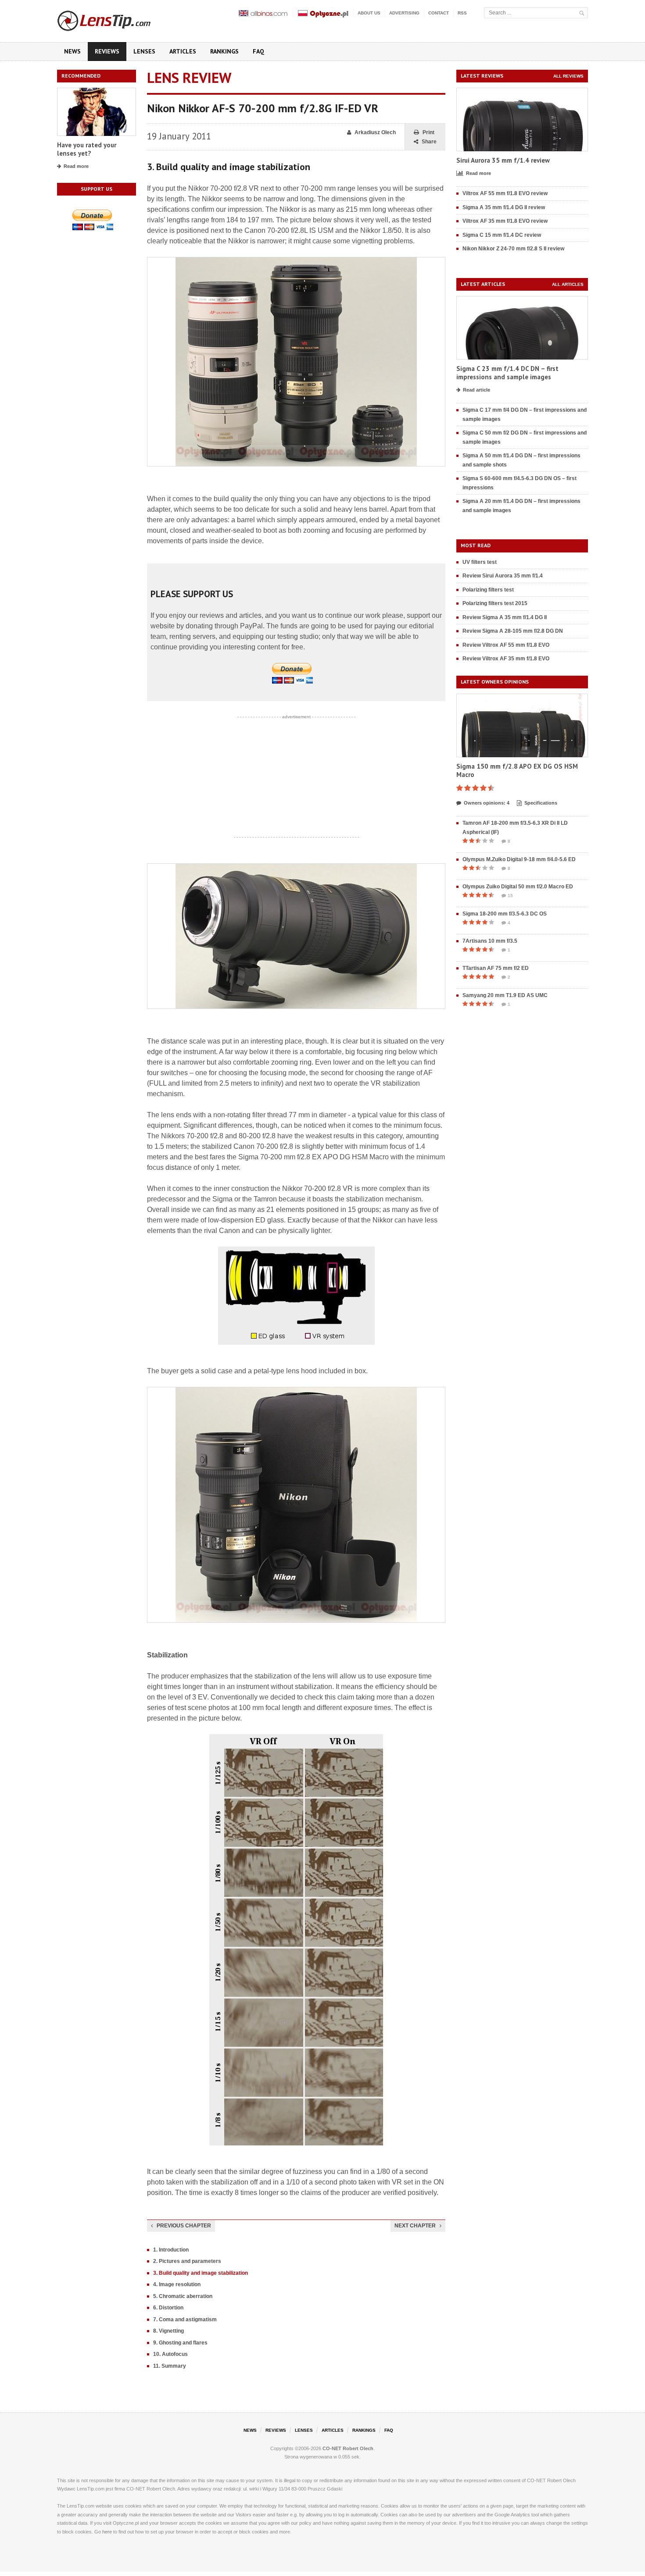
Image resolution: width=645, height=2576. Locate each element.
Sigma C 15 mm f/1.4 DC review (502, 235)
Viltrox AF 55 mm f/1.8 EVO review (505, 193)
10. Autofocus (170, 2354)
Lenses (144, 51)
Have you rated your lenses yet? (87, 149)
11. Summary (170, 2366)
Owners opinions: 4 (487, 803)
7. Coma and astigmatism (185, 2319)
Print (428, 132)
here (107, 2532)
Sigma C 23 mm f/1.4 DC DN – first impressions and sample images (507, 373)
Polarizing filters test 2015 (495, 603)
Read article (477, 390)
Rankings (224, 51)
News (72, 51)
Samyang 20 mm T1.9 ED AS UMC (505, 995)
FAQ (258, 51)
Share (429, 142)
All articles (568, 284)
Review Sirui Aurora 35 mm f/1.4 (503, 576)
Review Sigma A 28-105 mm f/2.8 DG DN (513, 631)
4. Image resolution (177, 2284)
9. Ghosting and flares (180, 2343)
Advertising (404, 13)
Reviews (107, 51)
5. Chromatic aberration (183, 2296)
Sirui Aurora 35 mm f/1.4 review (503, 160)
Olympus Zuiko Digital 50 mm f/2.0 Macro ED (518, 887)
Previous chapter (184, 2226)
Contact (439, 13)
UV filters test (480, 562)
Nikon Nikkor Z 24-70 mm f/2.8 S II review (513, 249)
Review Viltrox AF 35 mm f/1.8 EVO (506, 659)
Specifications (541, 803)
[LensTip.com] (116, 19)
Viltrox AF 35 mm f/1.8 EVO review (505, 221)
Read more (76, 166)
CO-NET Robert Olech (348, 2448)
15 (510, 896)
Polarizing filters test (488, 590)
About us (369, 13)
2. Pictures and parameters (187, 2261)
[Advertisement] (296, 777)
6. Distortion (168, 2308)
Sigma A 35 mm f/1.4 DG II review (504, 207)
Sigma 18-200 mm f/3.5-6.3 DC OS (505, 914)
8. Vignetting (168, 2331)
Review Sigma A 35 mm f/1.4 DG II (505, 617)
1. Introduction (171, 2250)
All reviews (568, 76)
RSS (462, 13)
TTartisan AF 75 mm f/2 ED (496, 968)
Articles (183, 51)
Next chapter (415, 2226)
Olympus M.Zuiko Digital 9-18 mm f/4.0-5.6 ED (519, 859)
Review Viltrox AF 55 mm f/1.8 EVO (506, 645)
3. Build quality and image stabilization (201, 2273)
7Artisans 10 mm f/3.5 (490, 941)
